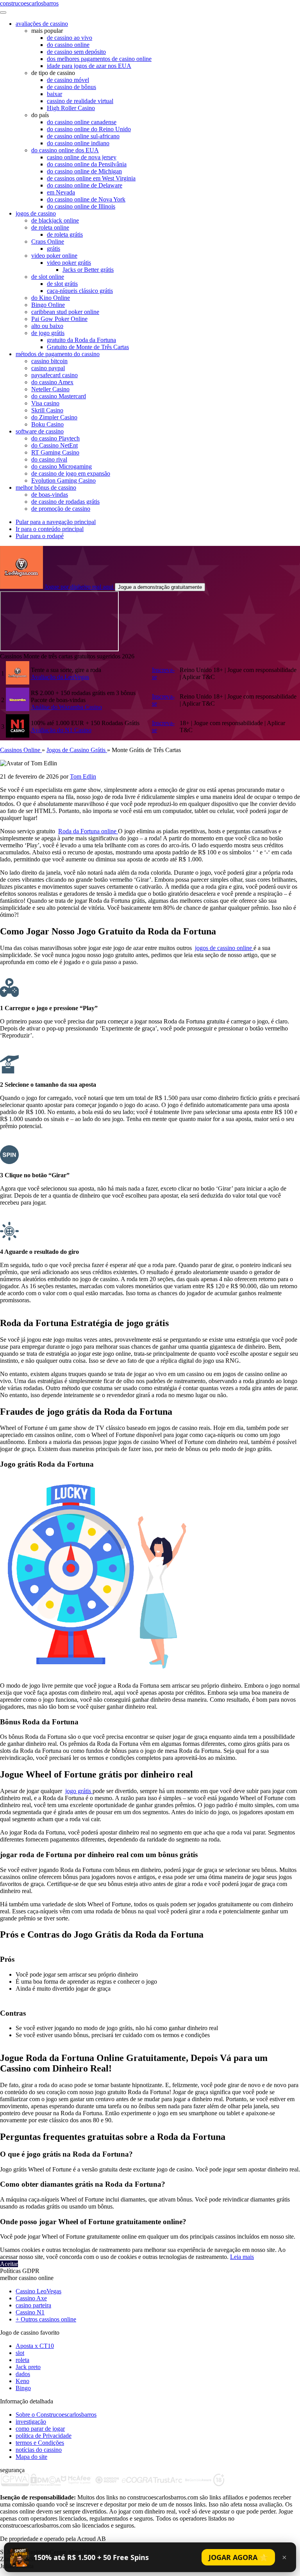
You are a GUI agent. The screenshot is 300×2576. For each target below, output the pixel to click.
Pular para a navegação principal (56, 522)
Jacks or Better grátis (88, 270)
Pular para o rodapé (40, 536)
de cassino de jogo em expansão (71, 473)
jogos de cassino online (224, 948)
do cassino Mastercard (59, 396)
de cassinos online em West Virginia (91, 178)
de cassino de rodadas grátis (65, 502)
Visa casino (45, 403)
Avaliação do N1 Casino (61, 730)
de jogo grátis (48, 333)
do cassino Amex (52, 382)
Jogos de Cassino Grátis (77, 750)
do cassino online (68, 45)
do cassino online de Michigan (84, 171)
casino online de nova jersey (82, 157)
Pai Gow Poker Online (59, 319)
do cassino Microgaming (62, 466)
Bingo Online (48, 305)
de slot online (48, 277)
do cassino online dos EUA (65, 150)
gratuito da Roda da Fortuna (81, 340)
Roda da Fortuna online (88, 831)
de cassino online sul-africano (83, 136)
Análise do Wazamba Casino (66, 707)
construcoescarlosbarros (29, 3)
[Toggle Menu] (3, 12)
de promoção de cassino (61, 509)
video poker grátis (69, 263)
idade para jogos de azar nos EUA (89, 66)
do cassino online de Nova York (86, 199)
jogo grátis (79, 1791)
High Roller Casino (71, 108)
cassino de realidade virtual (80, 101)
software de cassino (40, 431)
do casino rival (49, 459)
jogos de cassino (36, 213)
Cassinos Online (21, 750)
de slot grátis (62, 284)
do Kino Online (51, 298)
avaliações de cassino (42, 24)
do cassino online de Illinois (81, 206)
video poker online (54, 256)
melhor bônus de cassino (46, 488)
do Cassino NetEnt (54, 445)
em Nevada (61, 192)
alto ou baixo (47, 326)
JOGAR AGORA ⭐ (238, 2557)
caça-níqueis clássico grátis (80, 291)
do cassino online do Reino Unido (89, 129)
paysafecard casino (54, 375)
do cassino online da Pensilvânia (87, 164)
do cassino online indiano (78, 143)
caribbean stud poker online (65, 312)
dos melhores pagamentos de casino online (99, 59)
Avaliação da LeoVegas (60, 677)
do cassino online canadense (82, 122)
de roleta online (50, 227)
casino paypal (48, 368)
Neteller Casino (50, 389)
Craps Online (48, 242)
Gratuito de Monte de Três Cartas (88, 347)
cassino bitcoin (49, 361)
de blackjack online (55, 220)
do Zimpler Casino (54, 417)
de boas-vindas (50, 495)
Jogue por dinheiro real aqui (80, 587)
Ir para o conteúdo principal (50, 529)
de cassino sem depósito (76, 52)
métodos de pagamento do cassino (58, 354)
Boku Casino (47, 424)
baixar (54, 94)
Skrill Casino (47, 410)
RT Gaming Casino (55, 452)
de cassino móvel (68, 80)
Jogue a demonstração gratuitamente (160, 587)
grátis (54, 249)
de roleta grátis (65, 234)
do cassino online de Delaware (85, 185)
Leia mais (242, 2257)
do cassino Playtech (55, 438)
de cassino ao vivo (70, 38)
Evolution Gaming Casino (63, 480)
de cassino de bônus (71, 87)
